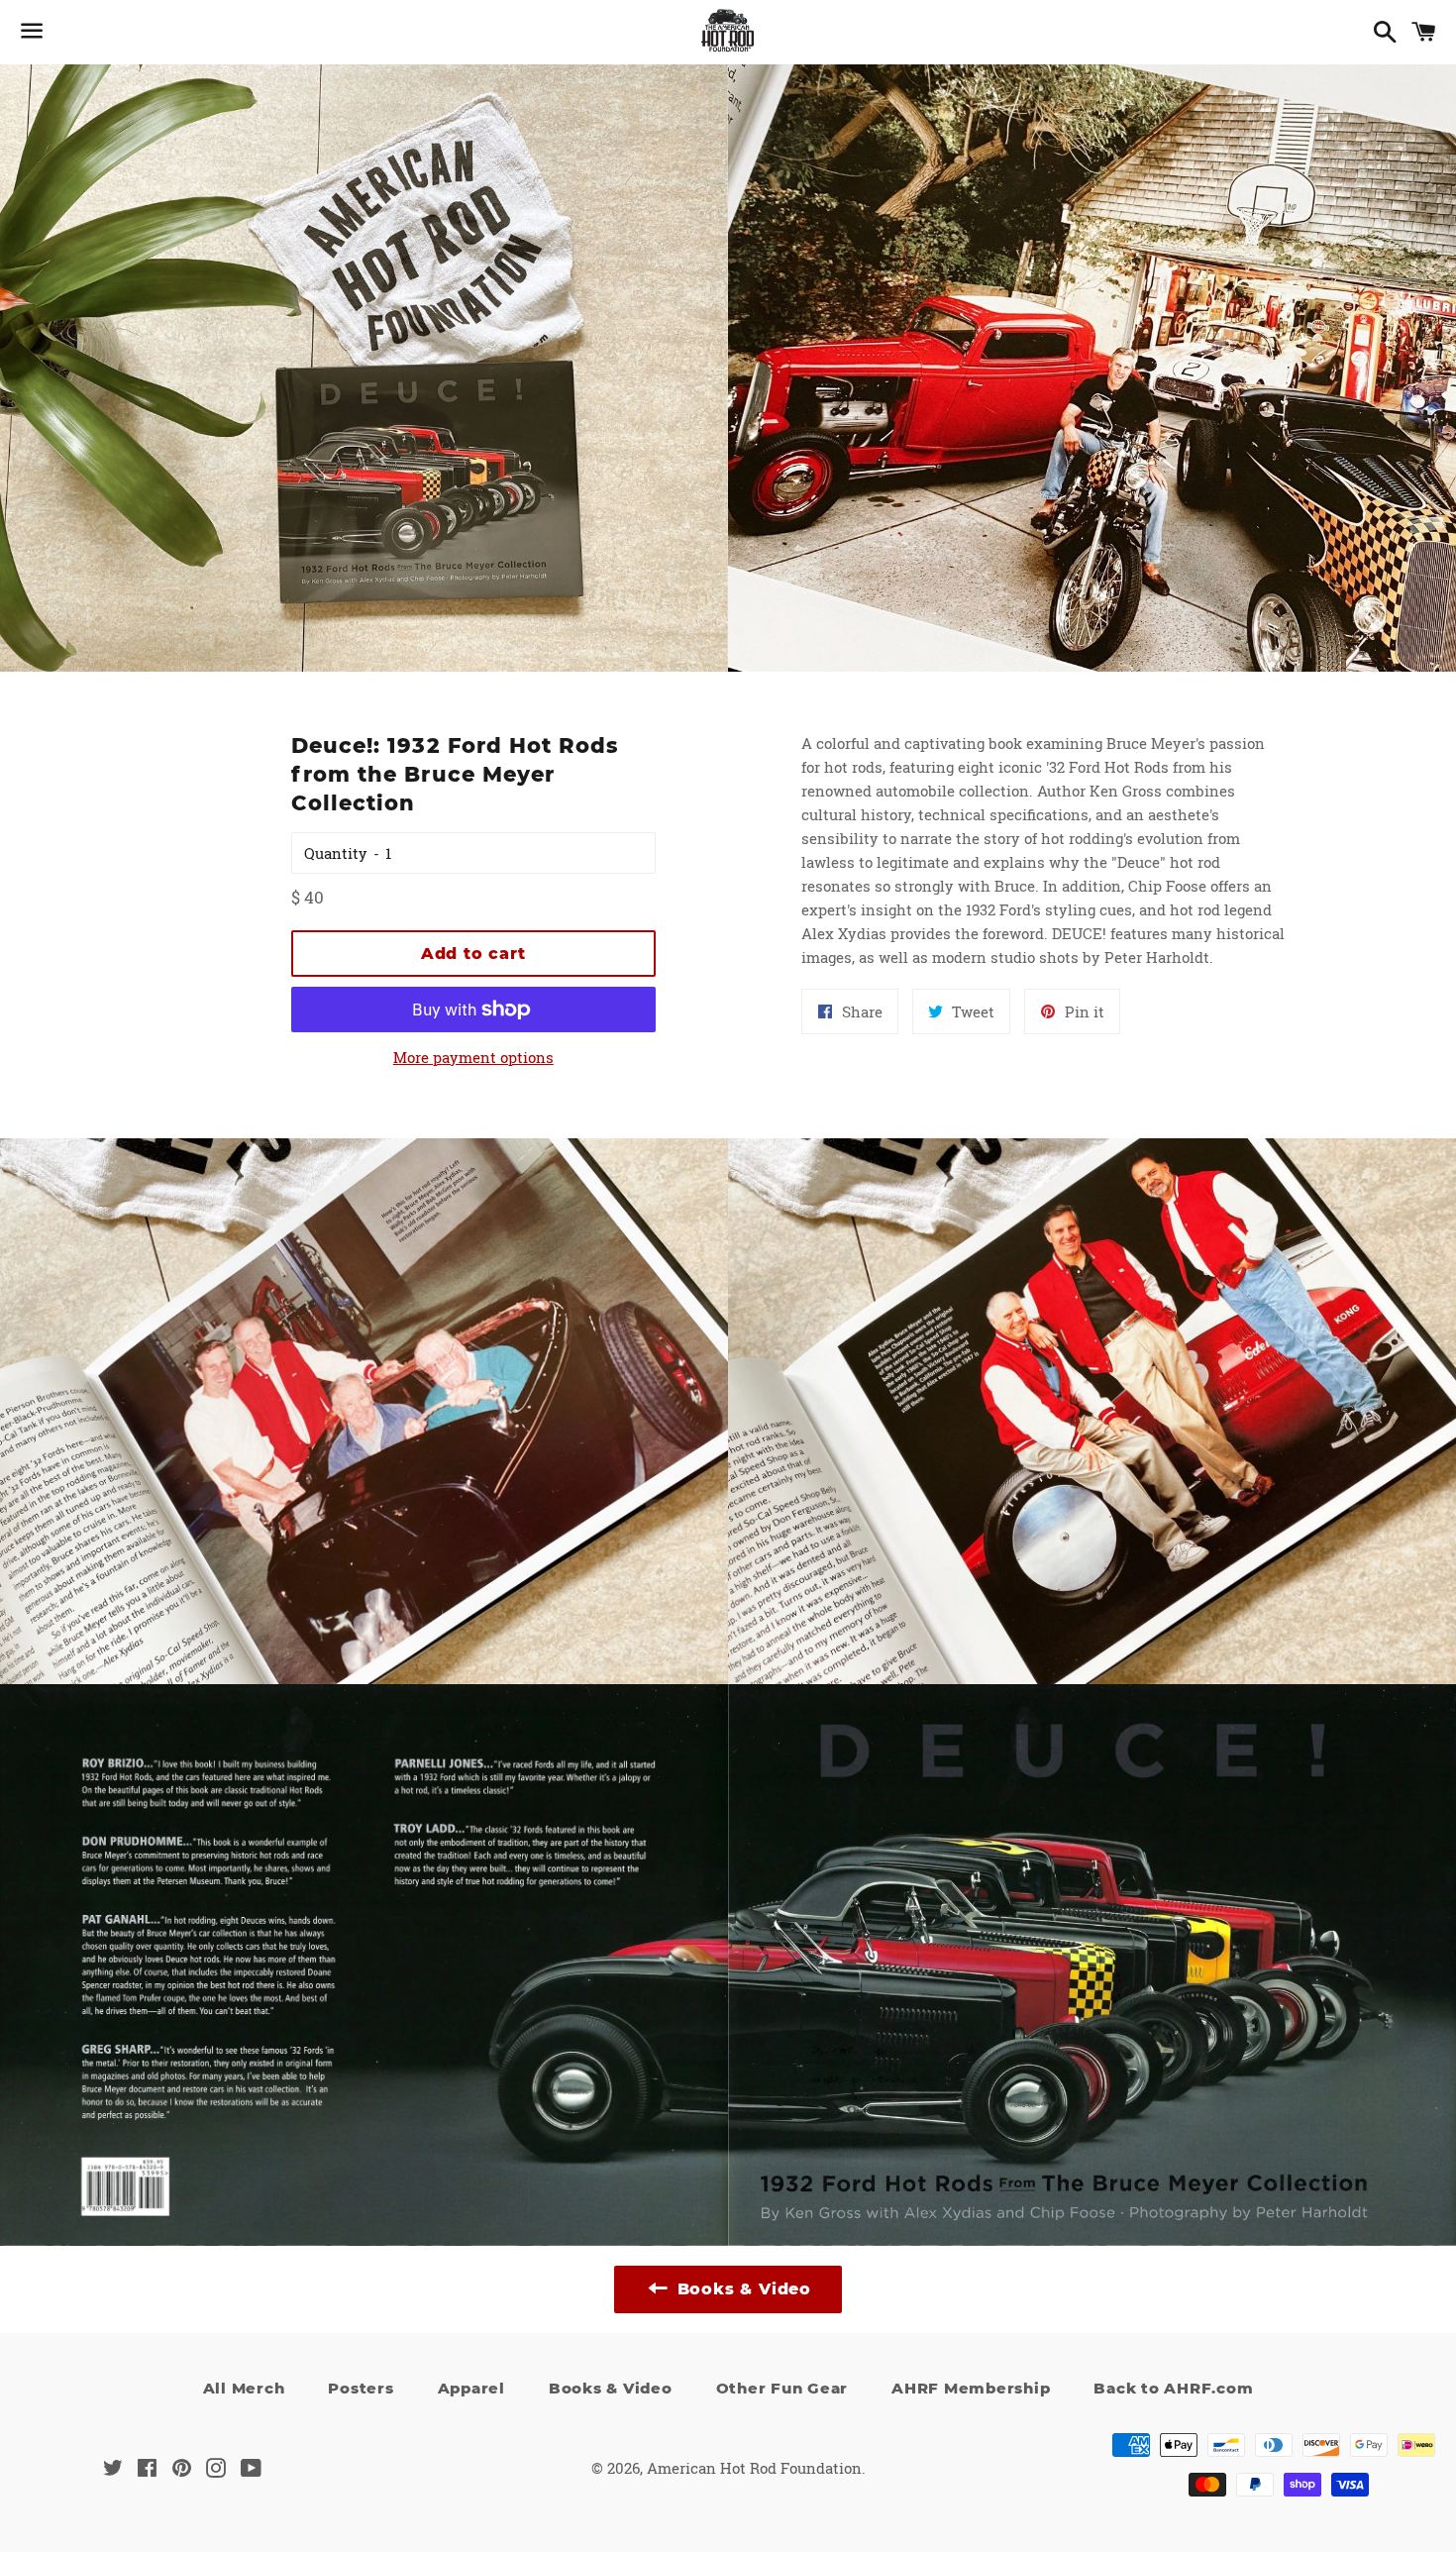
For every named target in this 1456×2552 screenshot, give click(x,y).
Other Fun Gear (782, 2388)
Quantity (336, 853)
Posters (361, 2388)
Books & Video (611, 2388)
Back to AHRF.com (1173, 2388)
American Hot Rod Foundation (754, 2468)
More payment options (473, 1057)
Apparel (471, 2388)
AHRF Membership (971, 2388)
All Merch (244, 2388)
